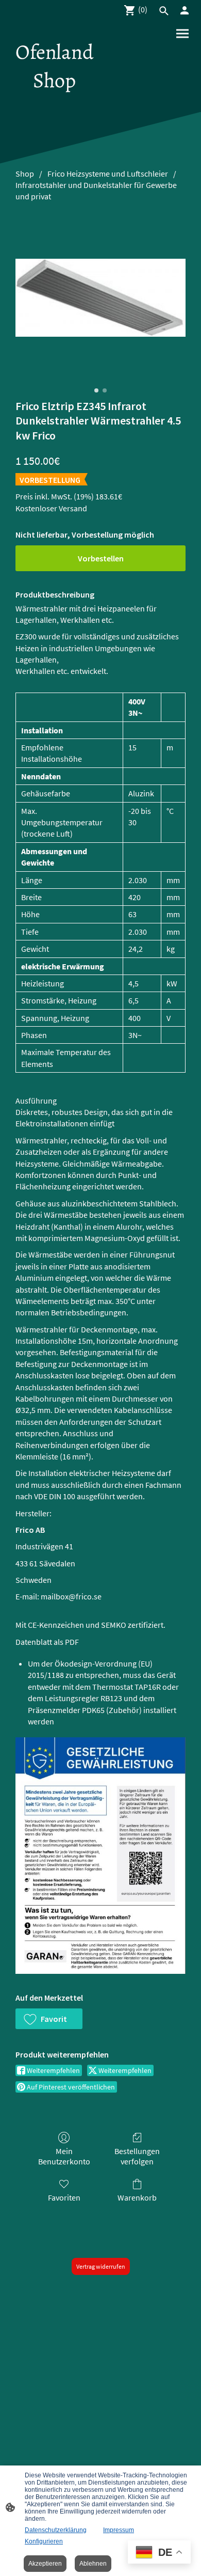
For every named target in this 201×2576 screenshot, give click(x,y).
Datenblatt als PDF (47, 1642)
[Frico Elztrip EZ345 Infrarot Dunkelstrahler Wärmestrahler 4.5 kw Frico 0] (100, 298)
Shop (25, 174)
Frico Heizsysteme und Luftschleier (108, 174)
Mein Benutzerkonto (64, 2156)
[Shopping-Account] (185, 10)
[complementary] (159, 2553)
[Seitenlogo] (54, 104)
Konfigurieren (44, 2541)
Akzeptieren (45, 2564)
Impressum (119, 2530)
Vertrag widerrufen (101, 2266)
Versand (73, 508)
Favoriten (64, 2197)
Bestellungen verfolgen (137, 2156)
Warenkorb (137, 2197)
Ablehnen (93, 2564)
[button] (49, 2019)
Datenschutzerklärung (56, 2530)
